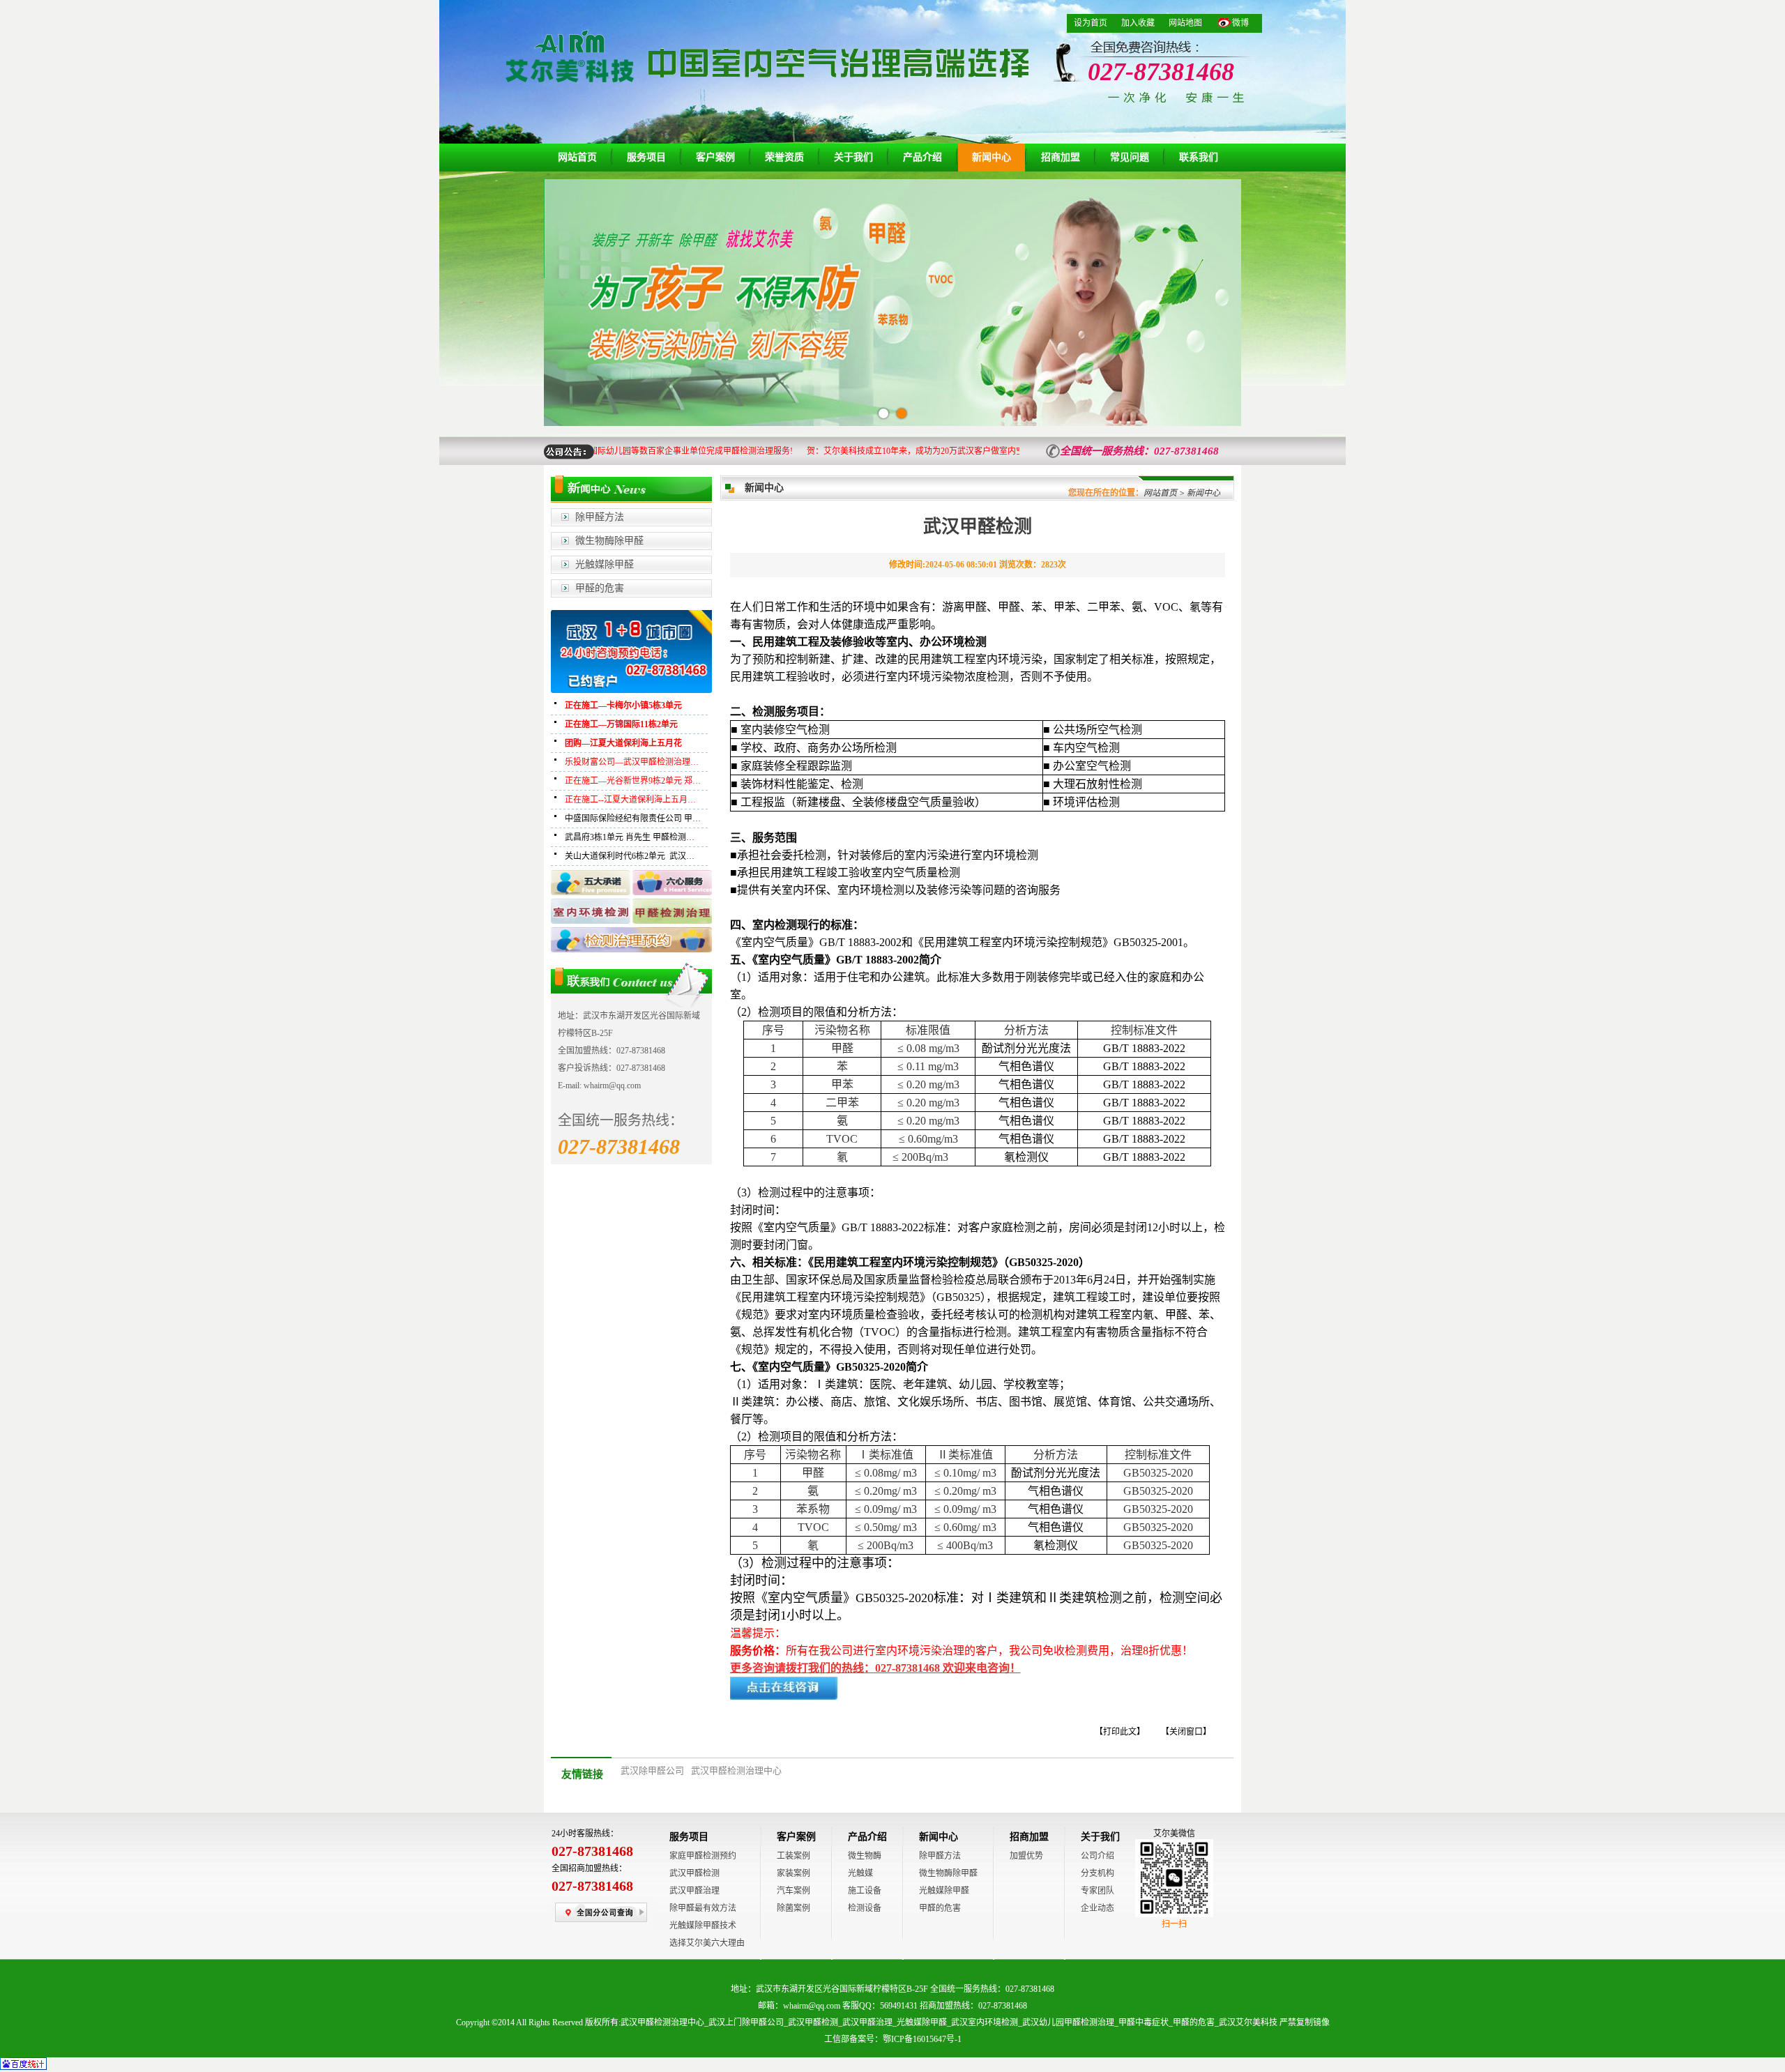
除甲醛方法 (600, 517)
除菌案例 (793, 1908)
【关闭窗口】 (1186, 1732)
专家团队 (1097, 1891)
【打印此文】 (1120, 1732)
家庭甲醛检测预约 (703, 1856)
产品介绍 (922, 157)
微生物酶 (865, 1856)
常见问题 (1130, 157)
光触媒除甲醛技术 (703, 1926)
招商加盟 (1061, 157)
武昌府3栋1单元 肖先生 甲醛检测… (630, 837)
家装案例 (793, 1873)
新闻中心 (992, 157)
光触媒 (860, 1873)
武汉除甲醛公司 (652, 1770)
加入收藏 (1138, 23)
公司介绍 (1097, 1856)
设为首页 (1091, 23)
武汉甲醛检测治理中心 (736, 1770)
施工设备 (865, 1891)
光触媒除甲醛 (605, 564)
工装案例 (793, 1856)
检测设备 (865, 1908)
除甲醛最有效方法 (703, 1908)
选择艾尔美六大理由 (707, 1943)
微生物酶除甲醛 (609, 541)
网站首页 (577, 157)
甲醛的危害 (600, 588)
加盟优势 (1026, 1856)
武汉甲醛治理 (694, 1891)
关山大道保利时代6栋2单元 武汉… (630, 856)
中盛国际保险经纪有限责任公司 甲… (633, 818)
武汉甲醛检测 (694, 1873)
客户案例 (715, 157)
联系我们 (1199, 157)
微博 (1240, 23)
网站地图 (1185, 23)
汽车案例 (793, 1891)
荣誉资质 (784, 157)
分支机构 (1097, 1873)
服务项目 (646, 157)
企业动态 (1097, 1908)
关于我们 (853, 157)
